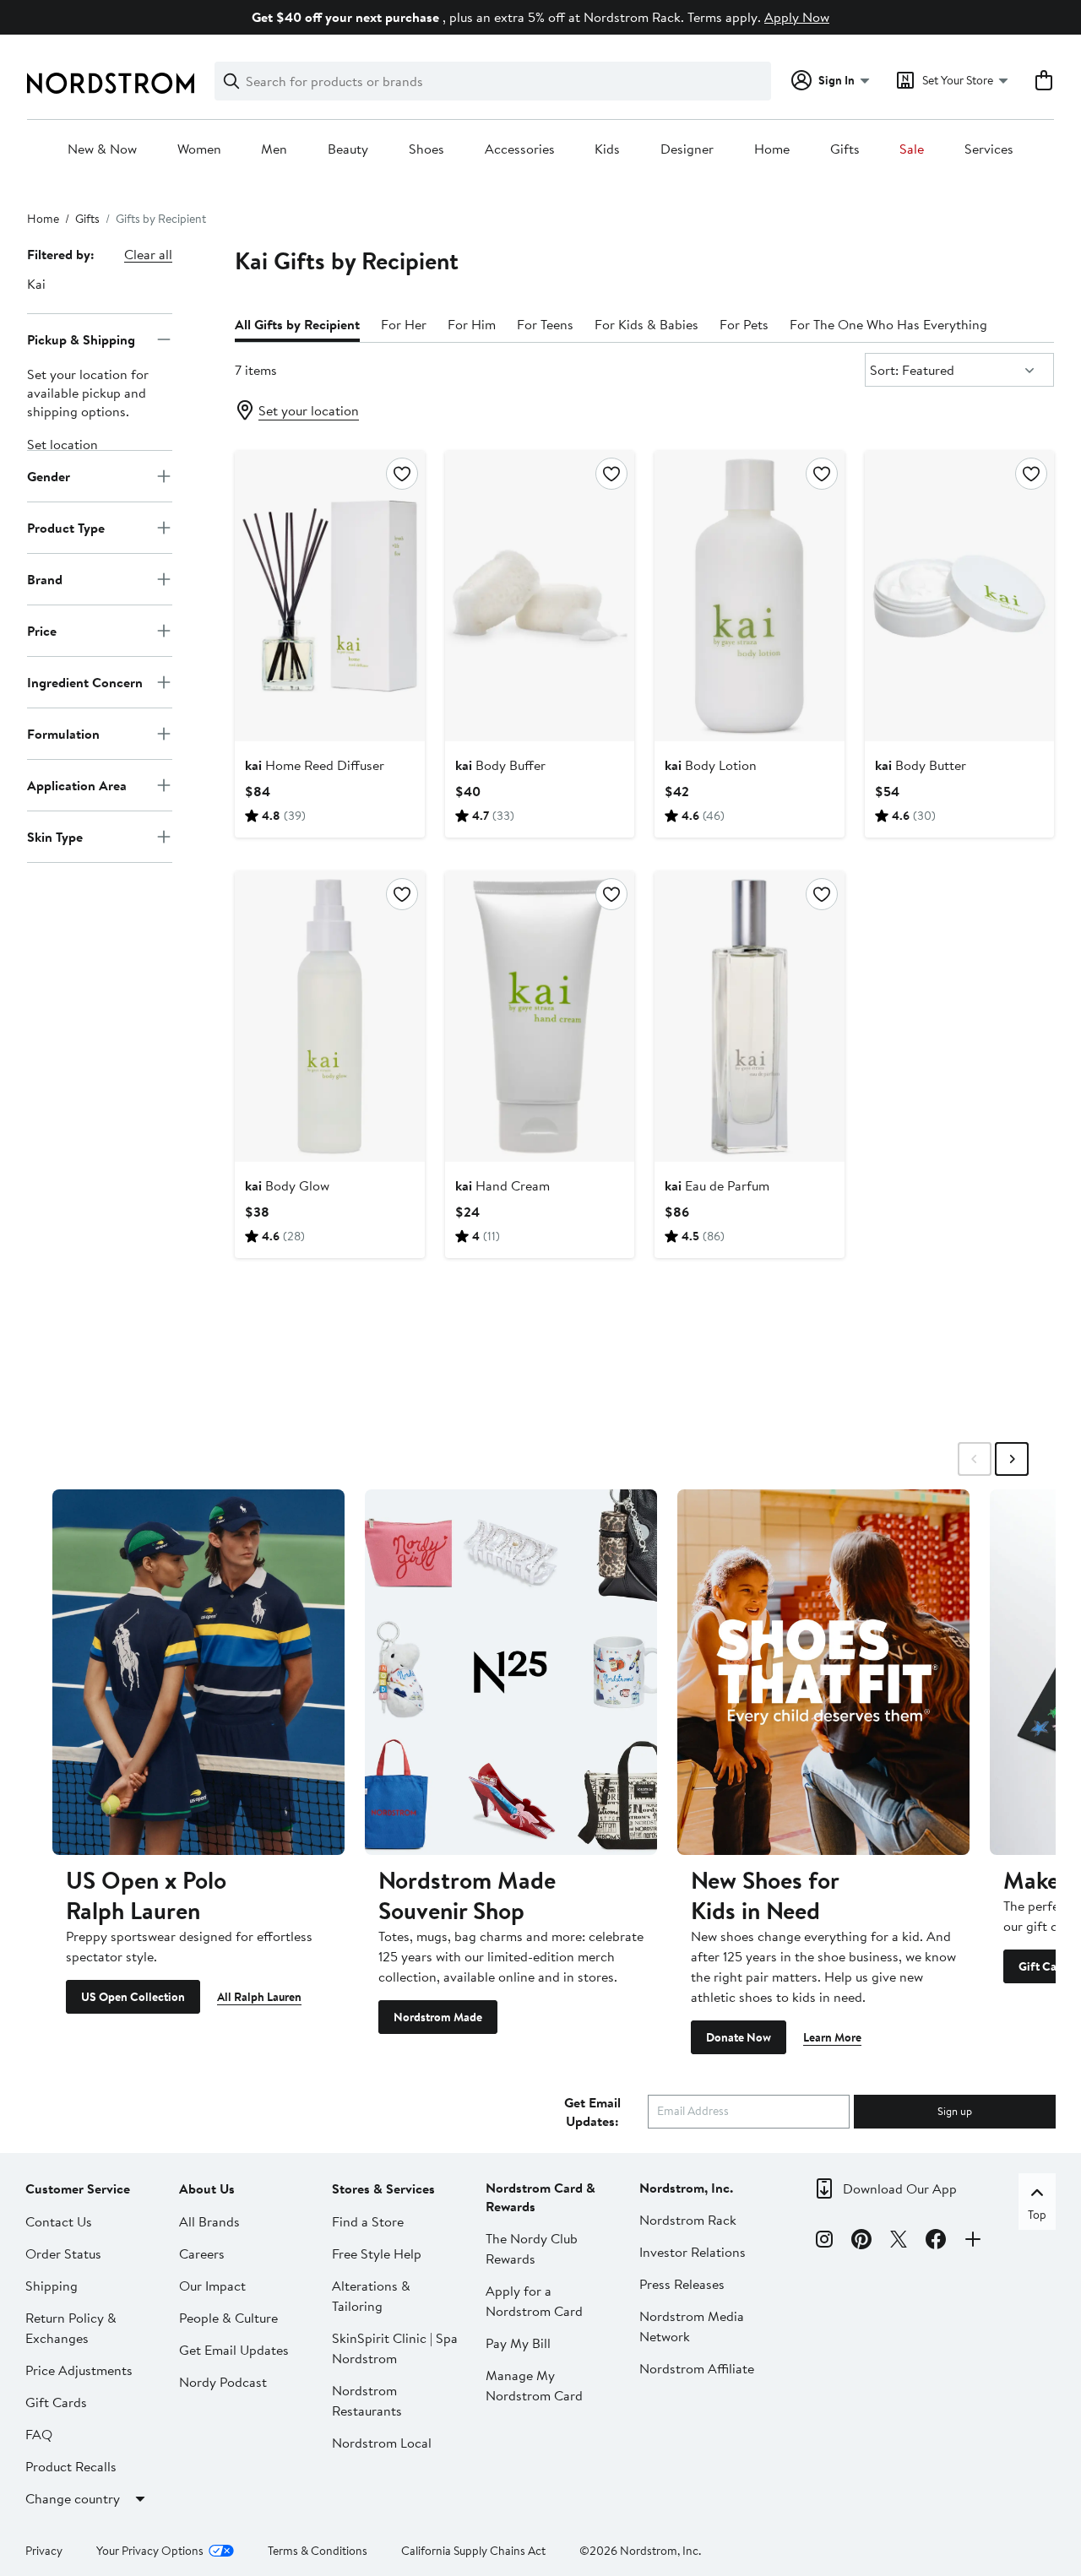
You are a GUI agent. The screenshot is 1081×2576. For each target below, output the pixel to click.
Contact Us (59, 2221)
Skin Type (55, 836)
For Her (404, 324)
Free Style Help (377, 2253)
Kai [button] (36, 284)
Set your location (309, 410)
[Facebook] (936, 2242)
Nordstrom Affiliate (697, 2368)
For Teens (545, 324)
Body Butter (921, 765)
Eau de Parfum (717, 1185)
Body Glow (287, 1185)
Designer (687, 149)
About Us (207, 2188)
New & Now (102, 149)
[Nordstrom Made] (511, 1672)
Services (989, 149)
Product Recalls (71, 2466)
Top (1037, 2215)
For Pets (744, 324)
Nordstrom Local (382, 2443)
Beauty (348, 149)
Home (772, 149)
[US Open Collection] (198, 1672)
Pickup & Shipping (81, 339)
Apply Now (797, 17)
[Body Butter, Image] (959, 596)
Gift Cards (56, 2402)
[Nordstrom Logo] (111, 83)
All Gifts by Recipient (297, 324)
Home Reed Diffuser (315, 765)
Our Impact (212, 2286)
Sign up (955, 2111)
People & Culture (228, 2318)
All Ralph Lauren (259, 1997)
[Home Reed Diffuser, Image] (329, 596)
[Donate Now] (823, 1672)
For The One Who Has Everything (888, 324)
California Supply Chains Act (473, 2551)
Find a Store (368, 2221)
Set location (62, 444)
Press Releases (682, 2284)
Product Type (66, 527)
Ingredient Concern (85, 681)
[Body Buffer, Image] (540, 596)
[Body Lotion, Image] (749, 596)
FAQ (39, 2434)
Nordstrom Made (438, 2017)
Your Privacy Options (150, 2551)
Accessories (520, 149)
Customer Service (78, 2188)
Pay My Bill (518, 2343)
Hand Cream (502, 1185)
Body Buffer (500, 765)
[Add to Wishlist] (402, 474)
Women (199, 149)
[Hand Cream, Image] (540, 1017)
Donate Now (739, 2037)
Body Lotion (711, 765)
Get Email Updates (234, 2350)
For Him (472, 324)
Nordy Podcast (223, 2382)
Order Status (63, 2253)
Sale (912, 149)
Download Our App (900, 2188)
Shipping (52, 2286)
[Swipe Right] (1012, 1459)
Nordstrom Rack (688, 2220)
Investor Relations (693, 2252)
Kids (607, 149)
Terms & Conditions (318, 2551)
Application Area (77, 784)
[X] (899, 2242)
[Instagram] (824, 2242)
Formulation (63, 733)
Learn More (832, 2037)
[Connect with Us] (973, 2242)
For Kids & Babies (646, 324)
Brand (45, 578)
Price (42, 630)
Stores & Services (383, 2188)
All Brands (209, 2221)
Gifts (845, 149)
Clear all (148, 254)
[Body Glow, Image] (329, 1017)
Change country (73, 2498)
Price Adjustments (79, 2370)
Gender (49, 475)
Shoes (426, 149)
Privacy (44, 2551)
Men (274, 149)
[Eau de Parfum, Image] (749, 1017)
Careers (202, 2253)
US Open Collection (133, 1997)
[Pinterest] (861, 2242)
